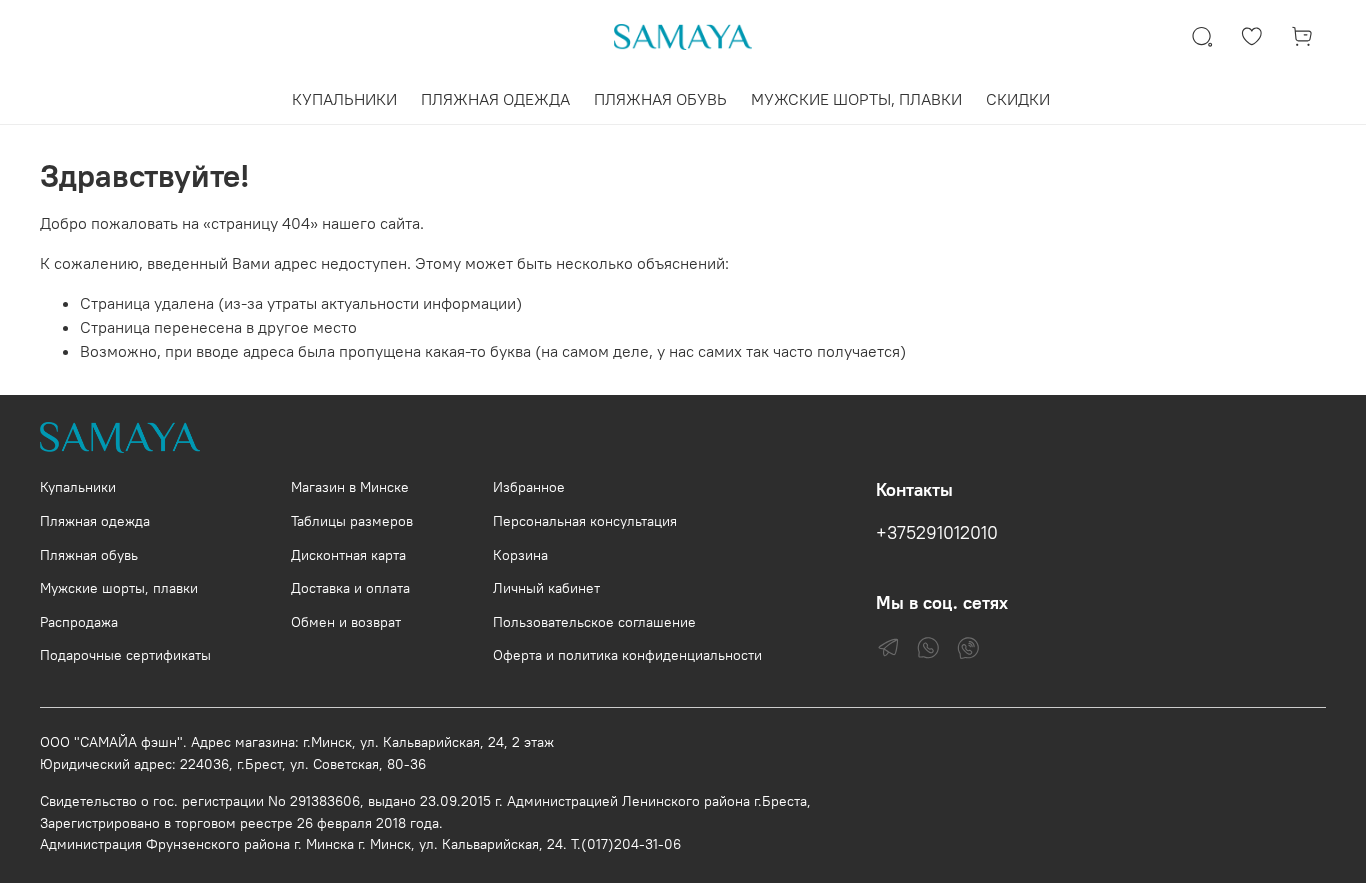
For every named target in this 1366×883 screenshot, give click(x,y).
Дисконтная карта (348, 555)
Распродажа (79, 622)
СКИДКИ (1018, 99)
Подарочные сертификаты (125, 655)
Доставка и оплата (350, 588)
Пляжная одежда (95, 521)
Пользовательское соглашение (594, 622)
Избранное (529, 487)
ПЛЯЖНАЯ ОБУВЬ (660, 99)
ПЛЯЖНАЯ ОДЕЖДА (495, 99)
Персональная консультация (585, 521)
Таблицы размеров (352, 521)
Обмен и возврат (346, 622)
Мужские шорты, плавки (119, 588)
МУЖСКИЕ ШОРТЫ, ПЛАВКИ (856, 99)
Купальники (78, 487)
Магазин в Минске (350, 487)
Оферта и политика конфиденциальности (627, 655)
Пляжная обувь (89, 555)
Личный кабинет (546, 588)
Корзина (520, 555)
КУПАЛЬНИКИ (344, 99)
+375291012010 (937, 533)
